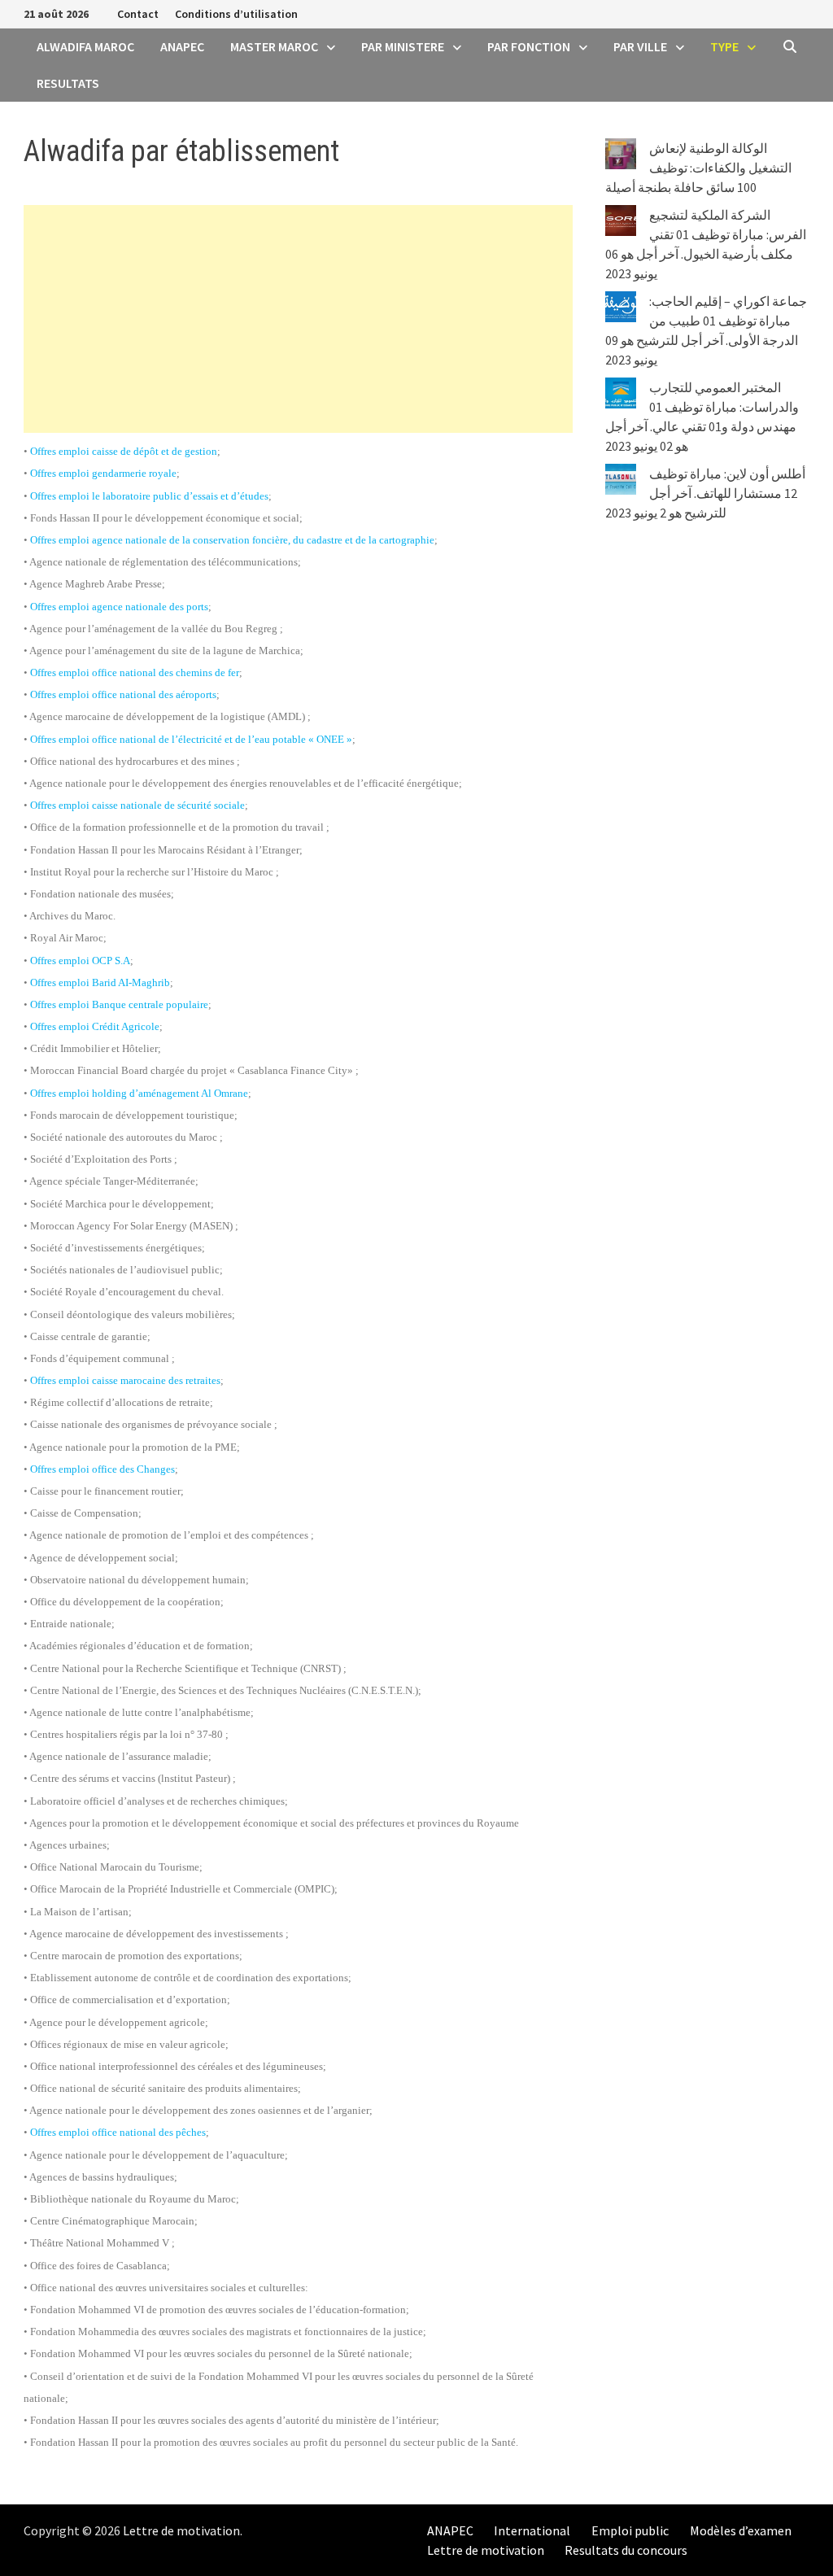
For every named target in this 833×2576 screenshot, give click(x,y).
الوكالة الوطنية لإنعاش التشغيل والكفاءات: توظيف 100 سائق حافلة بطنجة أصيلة (698, 168)
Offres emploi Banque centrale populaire (119, 1004)
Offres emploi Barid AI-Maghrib (100, 982)
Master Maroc (274, 46)
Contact (138, 14)
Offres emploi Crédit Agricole (95, 1026)
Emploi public (630, 2530)
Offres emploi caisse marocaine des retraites (125, 1380)
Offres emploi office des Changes (102, 1469)
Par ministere (403, 46)
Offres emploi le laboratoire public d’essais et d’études (149, 496)
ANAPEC (182, 46)
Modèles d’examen (741, 2530)
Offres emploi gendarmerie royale (103, 473)
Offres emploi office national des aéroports (123, 694)
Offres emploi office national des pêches (118, 2132)
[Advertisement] (298, 319)
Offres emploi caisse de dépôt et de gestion (124, 451)
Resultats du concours (626, 2550)
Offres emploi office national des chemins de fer (135, 672)
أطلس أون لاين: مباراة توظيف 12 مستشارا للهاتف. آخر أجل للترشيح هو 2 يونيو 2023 (705, 493)
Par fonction (529, 46)
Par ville (640, 46)
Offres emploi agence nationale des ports (119, 607)
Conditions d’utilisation (236, 14)
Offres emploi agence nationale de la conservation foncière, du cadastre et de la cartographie (232, 540)
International (532, 2530)
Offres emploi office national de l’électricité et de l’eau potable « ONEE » (191, 739)
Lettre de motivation (181, 2530)
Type (724, 46)
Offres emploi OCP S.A (80, 961)
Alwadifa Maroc (85, 46)
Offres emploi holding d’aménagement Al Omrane (139, 1093)
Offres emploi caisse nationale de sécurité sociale (137, 805)
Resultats (68, 83)
